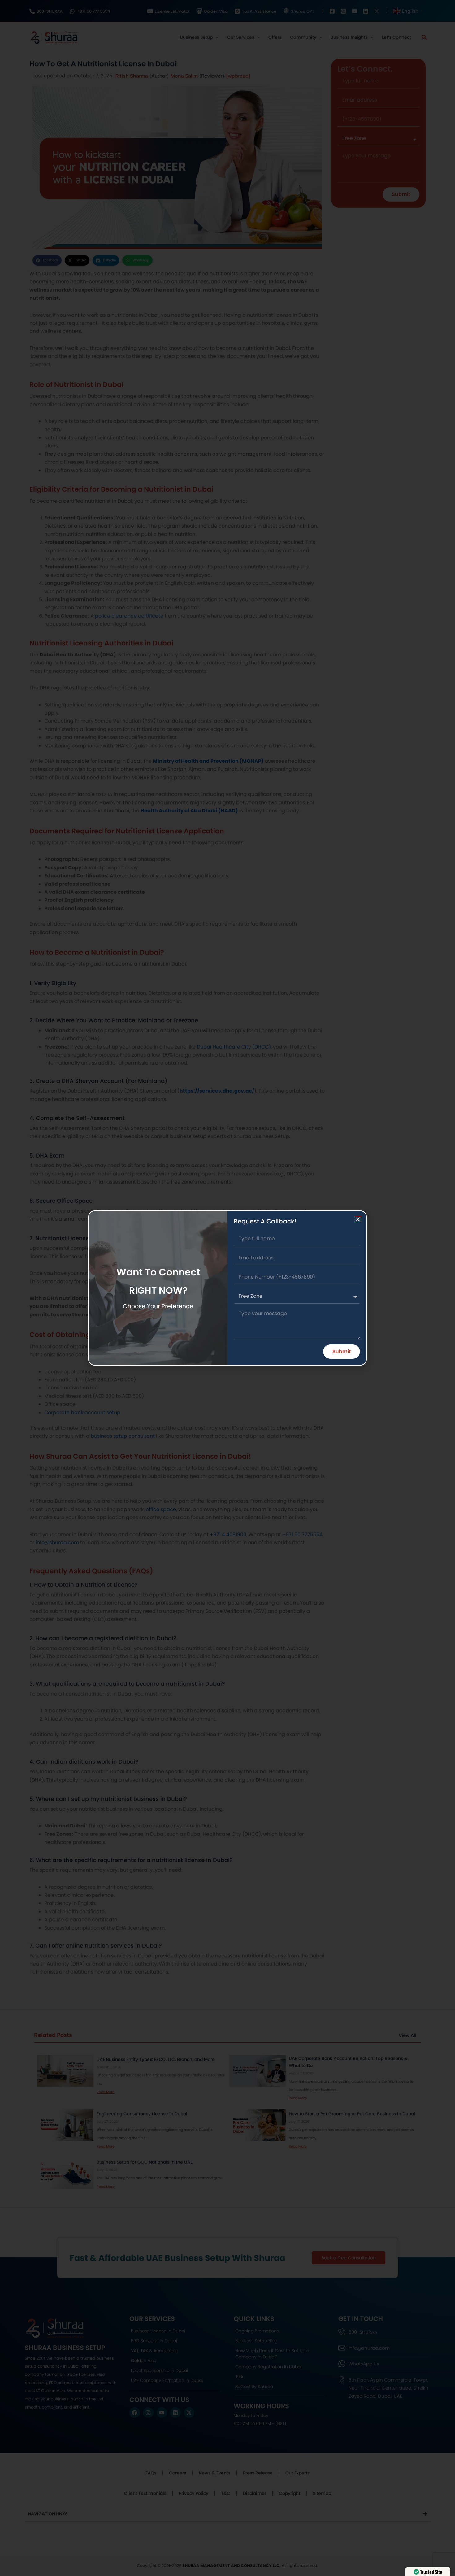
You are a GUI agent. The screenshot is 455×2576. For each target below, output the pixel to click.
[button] (358, 1219)
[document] (227, 1288)
